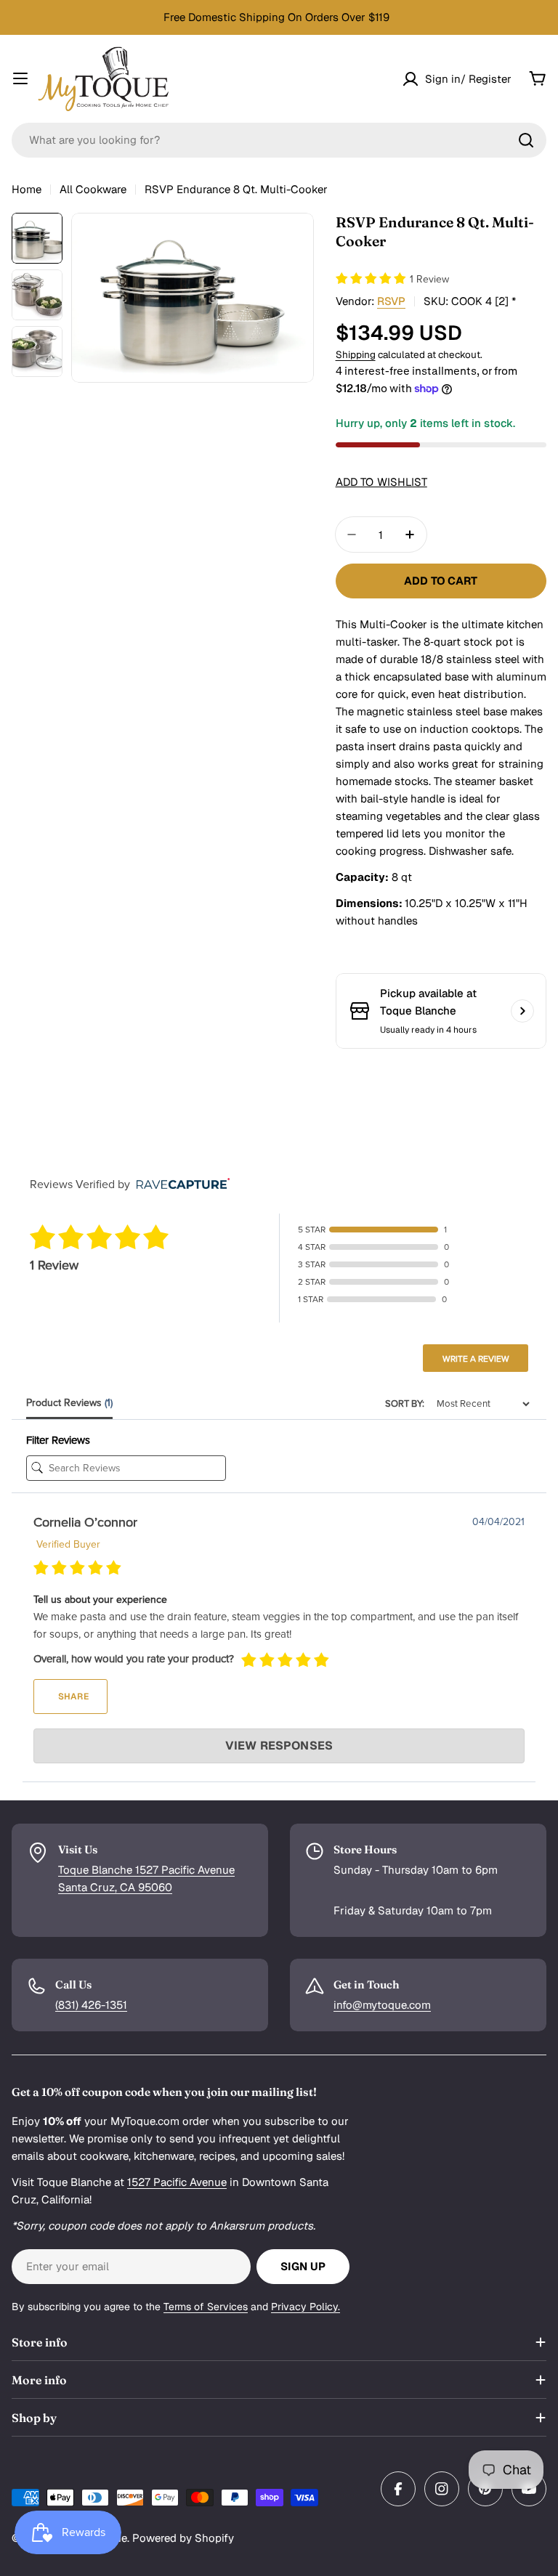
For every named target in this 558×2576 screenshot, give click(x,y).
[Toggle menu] (20, 78)
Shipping (356, 354)
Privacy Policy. (306, 2307)
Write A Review (476, 1359)
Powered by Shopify (183, 2538)
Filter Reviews (58, 1440)
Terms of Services (206, 2307)
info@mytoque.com (382, 2005)
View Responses (279, 1746)
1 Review (429, 279)
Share (72, 1697)
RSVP (391, 301)
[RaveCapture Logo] (179, 1185)
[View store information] (522, 1011)
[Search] (526, 140)
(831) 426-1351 (91, 2005)
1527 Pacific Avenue (177, 2182)
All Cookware (93, 189)
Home (27, 189)
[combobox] (279, 140)
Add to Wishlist (381, 482)
